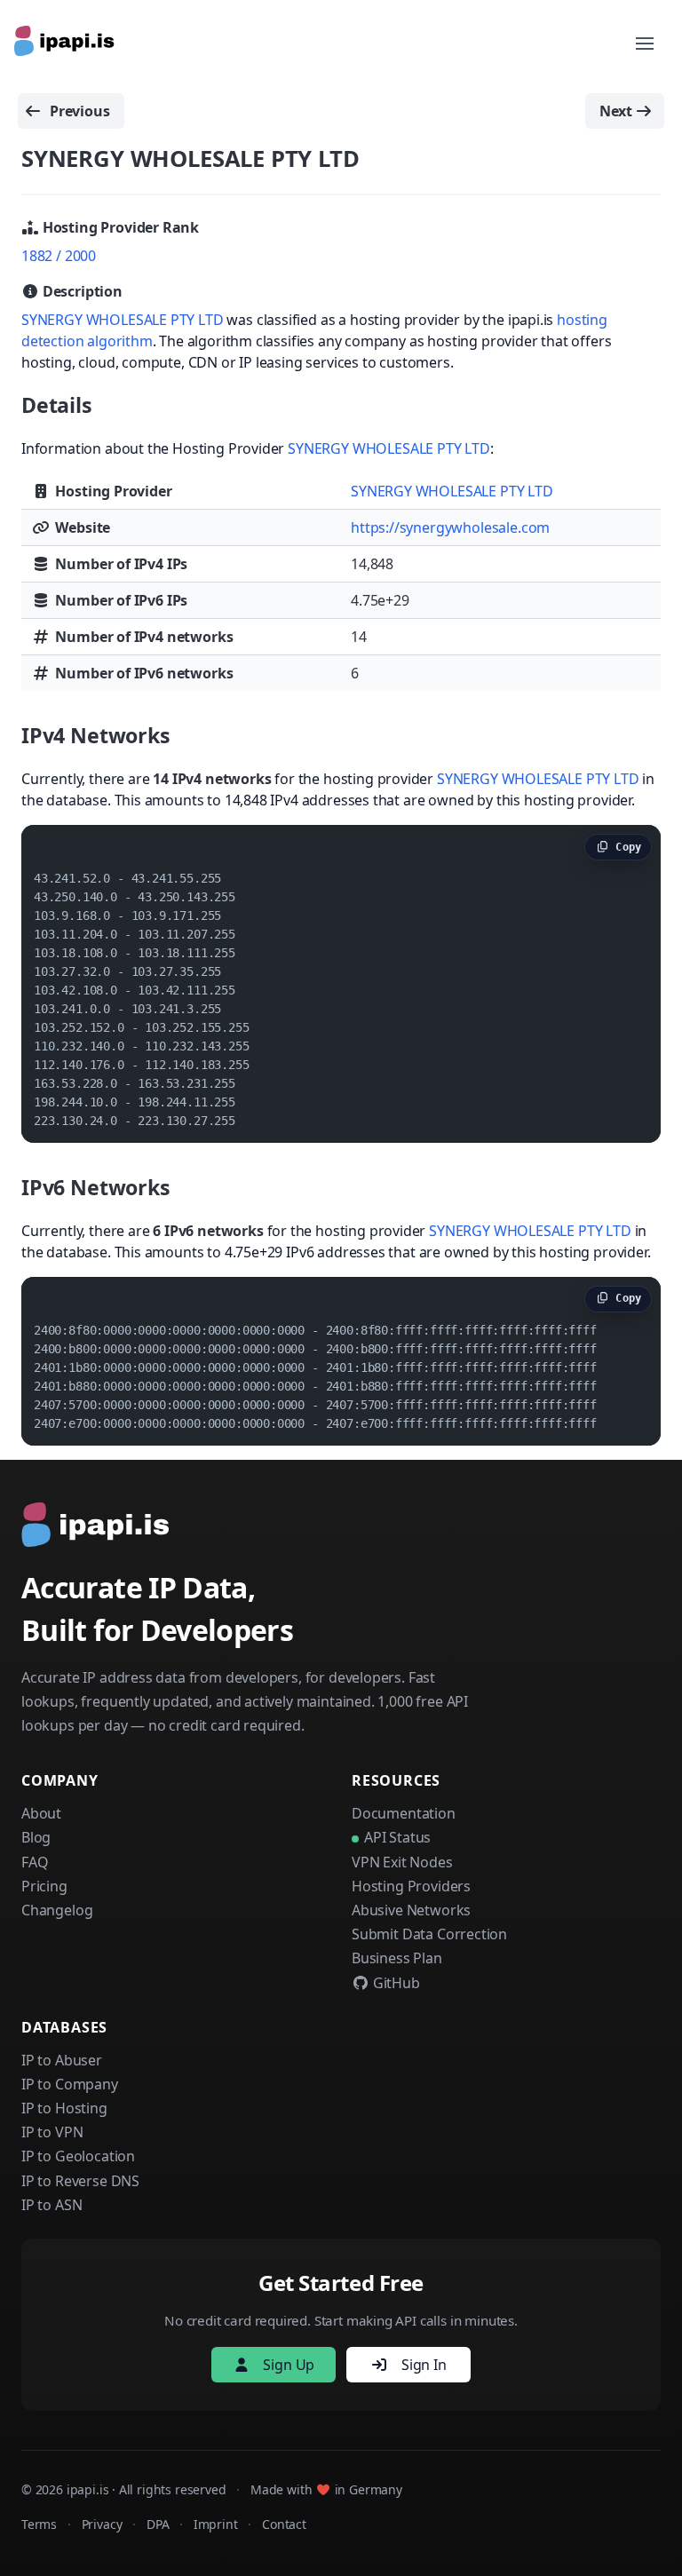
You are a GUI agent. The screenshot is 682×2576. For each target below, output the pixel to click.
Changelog (57, 1910)
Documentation (404, 1813)
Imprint (216, 2524)
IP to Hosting (64, 2108)
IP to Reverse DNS (80, 2181)
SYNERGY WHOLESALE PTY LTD (123, 320)
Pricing (44, 1886)
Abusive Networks (411, 1910)
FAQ (35, 1862)
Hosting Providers (411, 1886)
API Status (397, 1837)
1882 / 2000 (59, 256)
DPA (158, 2524)
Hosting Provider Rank (119, 227)
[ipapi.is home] (66, 44)
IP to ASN (52, 2205)
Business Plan (397, 1958)
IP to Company (70, 2084)
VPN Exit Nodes (402, 1862)
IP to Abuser (62, 2060)
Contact (284, 2524)
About (41, 1813)
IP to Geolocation (78, 2156)
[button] (645, 44)
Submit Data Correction (429, 1934)
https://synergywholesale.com (450, 527)
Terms (39, 2524)
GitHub (395, 1983)
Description (81, 291)
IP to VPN (52, 2132)
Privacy (102, 2524)
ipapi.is (88, 2489)
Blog (36, 1837)
